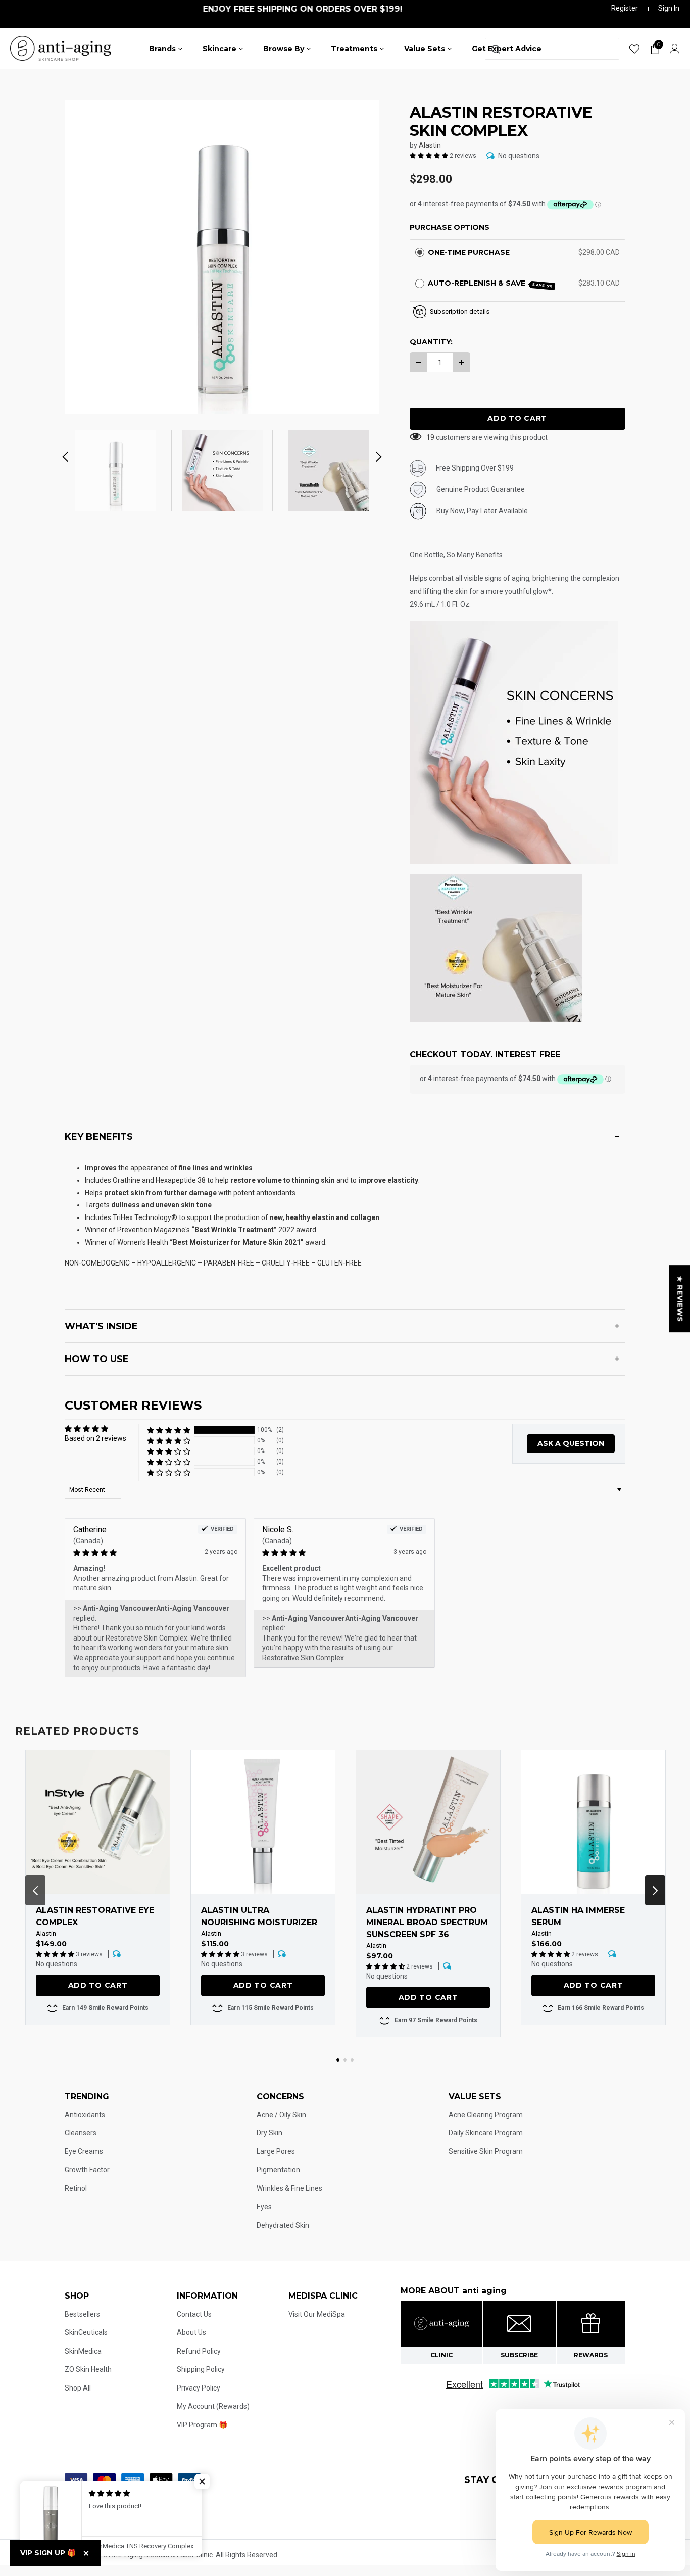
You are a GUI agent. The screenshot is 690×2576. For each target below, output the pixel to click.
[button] (430, 155)
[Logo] (61, 48)
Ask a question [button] (571, 1443)
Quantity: (431, 342)
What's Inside (101, 1326)
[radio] (420, 252)
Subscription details (460, 312)
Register (625, 8)
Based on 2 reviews (95, 1438)
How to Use (97, 1359)
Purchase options (450, 227)
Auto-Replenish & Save (491, 284)
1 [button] (338, 2060)
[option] (222, 257)
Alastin (430, 145)
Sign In (669, 8)
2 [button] (345, 2060)
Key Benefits (99, 1137)
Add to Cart (98, 1985)
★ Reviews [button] (680, 1299)
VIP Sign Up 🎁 (48, 2553)
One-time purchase (469, 252)
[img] (139, 1553)
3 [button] (352, 2060)
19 (430, 437)
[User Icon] (675, 49)
